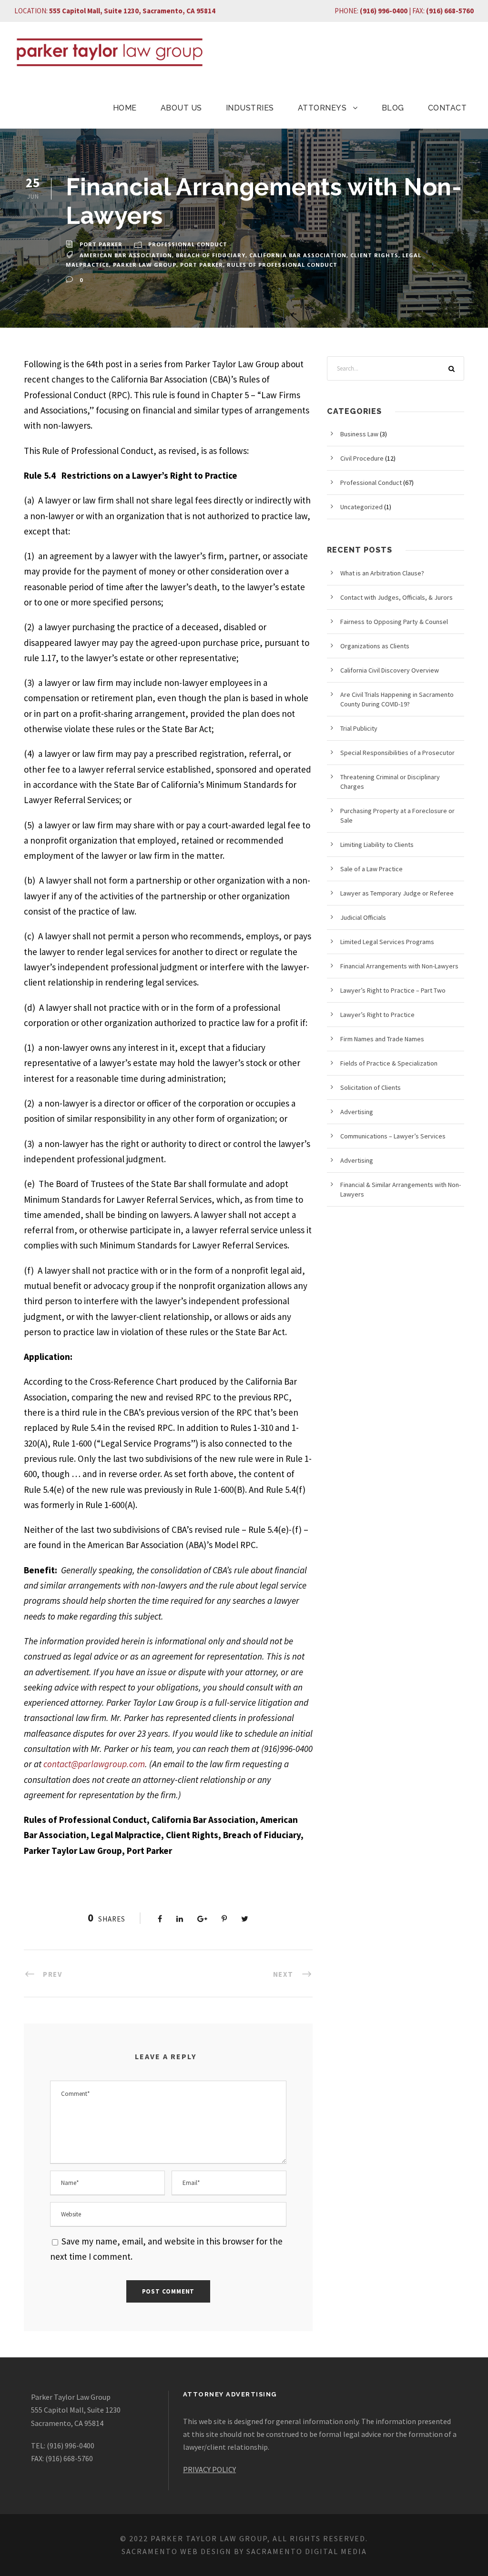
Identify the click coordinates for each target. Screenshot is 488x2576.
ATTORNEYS (322, 108)
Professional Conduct (188, 244)
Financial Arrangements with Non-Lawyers (399, 966)
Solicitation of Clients (371, 1087)
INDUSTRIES (250, 108)
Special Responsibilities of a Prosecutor (397, 753)
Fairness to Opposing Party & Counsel (394, 622)
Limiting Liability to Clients (377, 845)
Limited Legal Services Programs (387, 942)
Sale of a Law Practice (371, 869)
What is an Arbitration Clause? (382, 573)
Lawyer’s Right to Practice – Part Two (393, 990)
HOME (125, 108)
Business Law (359, 434)
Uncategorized (361, 507)
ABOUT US (181, 108)
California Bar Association (298, 255)
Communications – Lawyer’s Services (393, 1136)
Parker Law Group (145, 265)
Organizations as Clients (375, 646)
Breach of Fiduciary (211, 255)
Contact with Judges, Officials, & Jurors (396, 597)
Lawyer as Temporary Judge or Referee (397, 893)
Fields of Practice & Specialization (389, 1063)
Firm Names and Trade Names (382, 1039)
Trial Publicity (359, 728)
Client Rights (374, 255)
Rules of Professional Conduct (282, 265)
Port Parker (101, 244)
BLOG (393, 108)
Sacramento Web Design (177, 2551)
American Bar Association (126, 255)
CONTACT (447, 108)
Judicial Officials (363, 917)
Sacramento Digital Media (307, 2551)
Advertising (357, 1112)
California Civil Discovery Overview (390, 670)
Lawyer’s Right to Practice (377, 1015)
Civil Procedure (362, 458)
